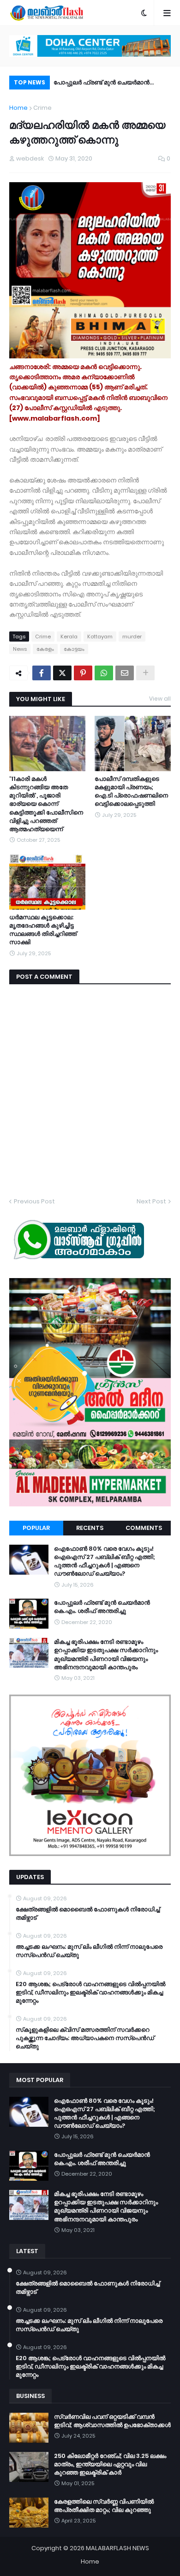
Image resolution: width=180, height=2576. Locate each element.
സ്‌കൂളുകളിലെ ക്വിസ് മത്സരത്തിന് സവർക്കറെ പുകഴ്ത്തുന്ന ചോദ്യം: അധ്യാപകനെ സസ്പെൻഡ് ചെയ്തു (85, 2038)
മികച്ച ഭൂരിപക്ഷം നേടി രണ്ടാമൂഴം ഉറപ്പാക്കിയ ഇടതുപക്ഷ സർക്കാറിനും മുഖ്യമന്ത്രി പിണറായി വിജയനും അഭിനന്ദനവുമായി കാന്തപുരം (106, 1655)
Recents (90, 1528)
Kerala (69, 637)
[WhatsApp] (104, 673)
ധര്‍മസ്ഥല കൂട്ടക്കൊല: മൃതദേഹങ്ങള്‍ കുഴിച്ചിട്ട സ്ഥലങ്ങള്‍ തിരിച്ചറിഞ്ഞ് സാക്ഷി (43, 930)
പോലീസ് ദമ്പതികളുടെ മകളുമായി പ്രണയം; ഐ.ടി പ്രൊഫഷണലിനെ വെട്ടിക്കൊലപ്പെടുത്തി (131, 792)
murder (132, 637)
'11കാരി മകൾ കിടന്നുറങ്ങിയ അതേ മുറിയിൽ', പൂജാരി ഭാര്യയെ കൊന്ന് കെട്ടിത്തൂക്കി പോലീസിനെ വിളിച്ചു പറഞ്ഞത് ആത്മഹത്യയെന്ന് (46, 804)
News (20, 649)
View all (160, 699)
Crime (42, 108)
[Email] (125, 673)
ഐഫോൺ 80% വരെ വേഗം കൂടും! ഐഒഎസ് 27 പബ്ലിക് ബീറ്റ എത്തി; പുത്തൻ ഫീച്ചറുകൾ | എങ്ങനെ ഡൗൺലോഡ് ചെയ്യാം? (105, 1562)
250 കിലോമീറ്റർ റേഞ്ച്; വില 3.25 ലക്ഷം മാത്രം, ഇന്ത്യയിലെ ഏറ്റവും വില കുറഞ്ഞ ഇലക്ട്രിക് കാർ (110, 2464)
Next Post (151, 1201)
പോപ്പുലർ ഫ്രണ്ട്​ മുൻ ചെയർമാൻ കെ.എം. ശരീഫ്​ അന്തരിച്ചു (102, 84)
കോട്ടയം (74, 649)
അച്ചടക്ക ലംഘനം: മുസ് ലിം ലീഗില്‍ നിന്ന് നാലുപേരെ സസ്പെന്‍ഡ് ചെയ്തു (89, 1951)
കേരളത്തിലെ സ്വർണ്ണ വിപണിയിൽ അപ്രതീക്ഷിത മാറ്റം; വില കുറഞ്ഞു (104, 2506)
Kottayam (100, 637)
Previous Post (34, 1201)
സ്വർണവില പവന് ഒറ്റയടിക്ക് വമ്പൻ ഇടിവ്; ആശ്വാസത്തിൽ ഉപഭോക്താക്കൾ (112, 2421)
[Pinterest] (83, 673)
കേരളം (45, 649)
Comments (144, 1528)
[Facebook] (42, 673)
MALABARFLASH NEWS (117, 2548)
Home (18, 108)
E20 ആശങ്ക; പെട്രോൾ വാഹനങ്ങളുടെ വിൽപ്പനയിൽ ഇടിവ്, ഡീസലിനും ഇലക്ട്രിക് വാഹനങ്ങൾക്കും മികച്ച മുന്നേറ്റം (90, 1993)
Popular (36, 1528)
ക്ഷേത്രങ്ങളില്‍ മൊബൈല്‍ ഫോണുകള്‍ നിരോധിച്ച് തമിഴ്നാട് (88, 1914)
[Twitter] (62, 673)
